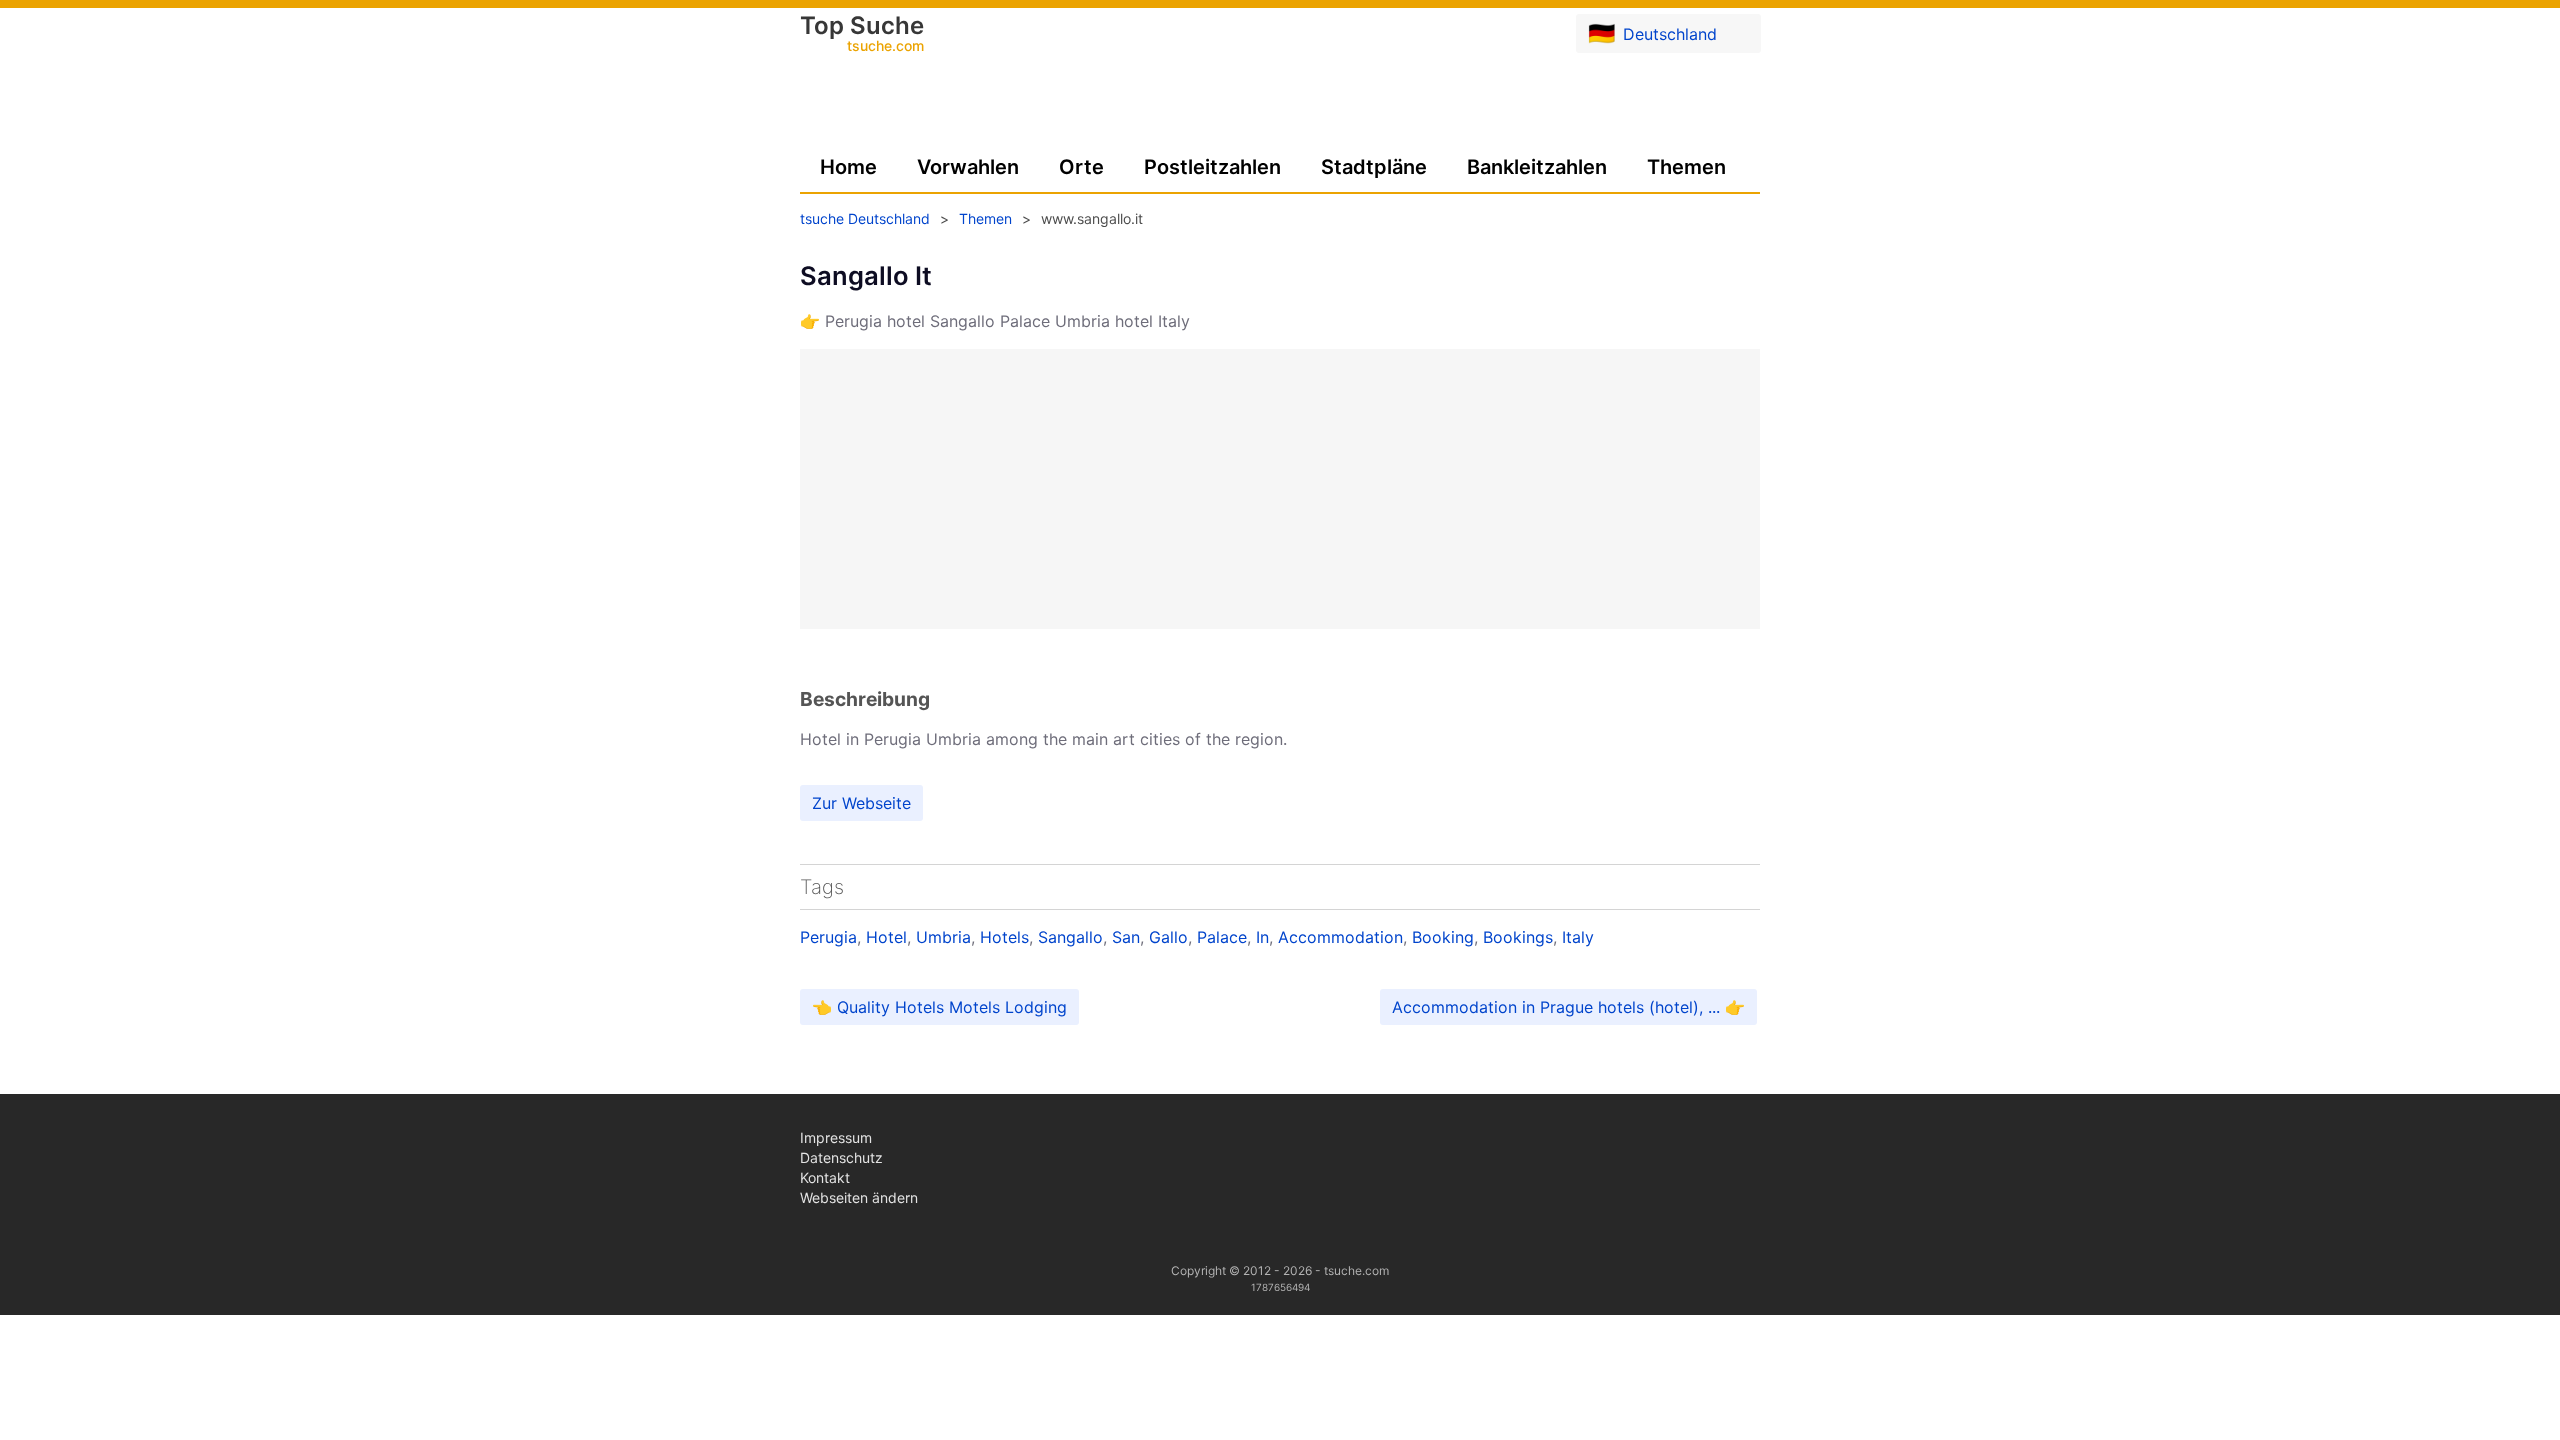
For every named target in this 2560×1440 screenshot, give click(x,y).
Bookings (1518, 937)
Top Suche (862, 35)
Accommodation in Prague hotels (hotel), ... (1556, 1007)
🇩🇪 (1652, 33)
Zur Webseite (861, 803)
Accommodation (1340, 937)
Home (848, 167)
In (1262, 937)
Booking (1443, 937)
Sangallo (1070, 937)
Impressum (836, 1137)
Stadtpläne (1374, 167)
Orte (1081, 167)
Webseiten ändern (859, 1197)
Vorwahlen (968, 167)
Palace (1222, 937)
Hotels (1004, 937)
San (1126, 937)
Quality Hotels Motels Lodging (952, 1007)
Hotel (886, 937)
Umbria (943, 937)
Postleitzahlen (1212, 167)
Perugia (828, 937)
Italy (1578, 937)
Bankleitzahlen (1537, 167)
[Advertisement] (1280, 489)
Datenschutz (841, 1157)
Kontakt (825, 1177)
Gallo (1168, 937)
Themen (1686, 167)
